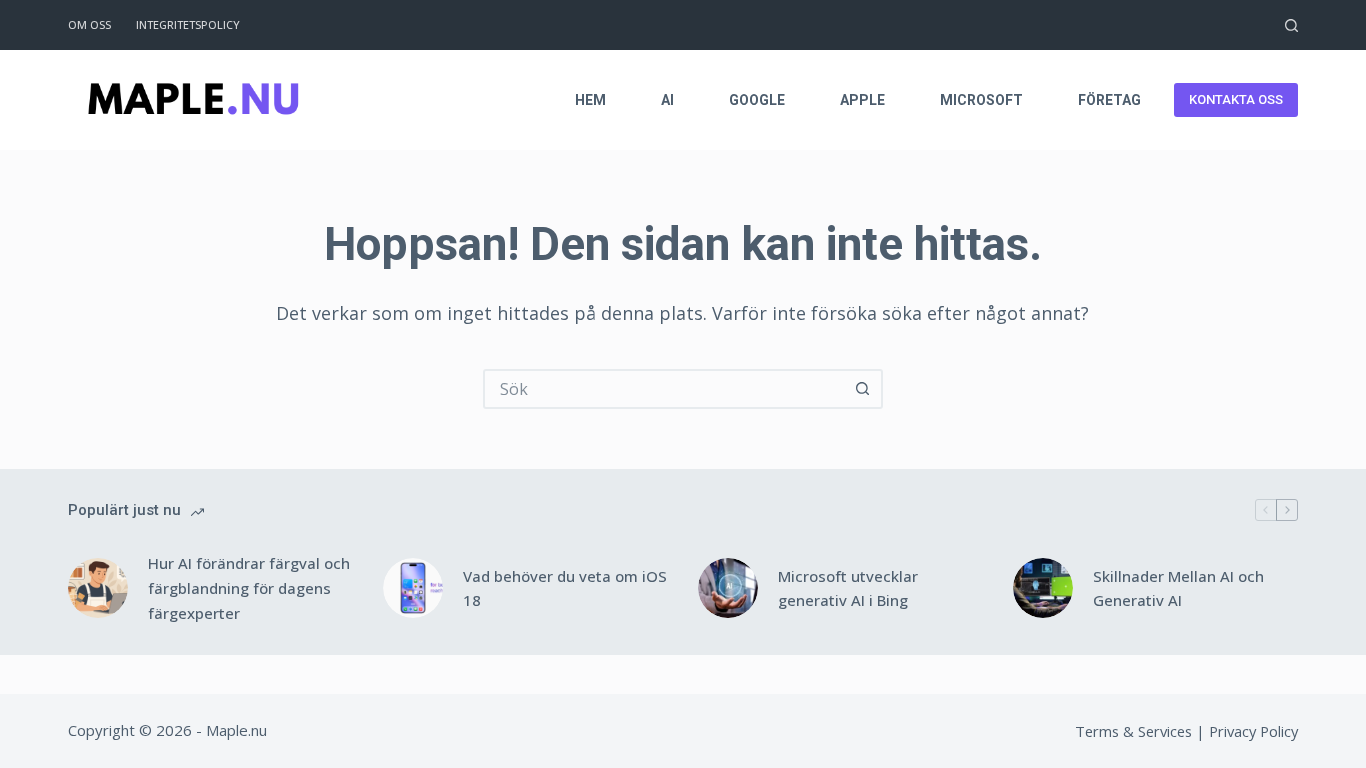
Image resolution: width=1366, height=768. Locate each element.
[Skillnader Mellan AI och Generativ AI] (1043, 588)
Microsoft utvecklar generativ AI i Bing (848, 588)
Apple (862, 100)
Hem (590, 100)
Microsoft (981, 100)
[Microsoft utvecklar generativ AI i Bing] (728, 588)
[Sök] (1291, 25)
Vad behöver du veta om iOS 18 (565, 588)
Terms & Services (1133, 731)
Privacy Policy (1253, 731)
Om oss (89, 24)
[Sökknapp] (863, 389)
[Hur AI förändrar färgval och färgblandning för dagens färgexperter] (98, 588)
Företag (1109, 100)
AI (667, 100)
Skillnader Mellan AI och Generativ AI (1178, 588)
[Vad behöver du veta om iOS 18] (413, 588)
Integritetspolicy (188, 24)
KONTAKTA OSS (1236, 99)
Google (757, 100)
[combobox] (665, 389)
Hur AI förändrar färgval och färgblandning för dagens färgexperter (249, 588)
